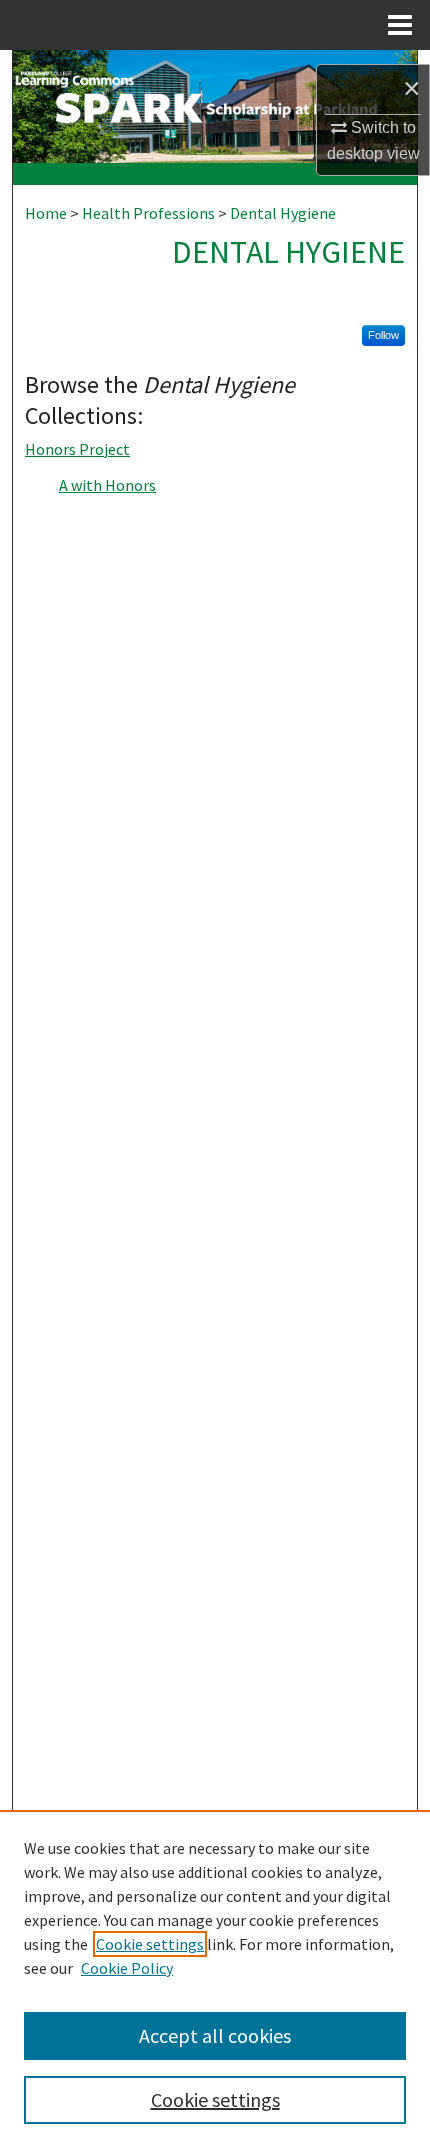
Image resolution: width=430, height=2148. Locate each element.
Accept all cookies (215, 2035)
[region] (215, 1979)
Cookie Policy (127, 1968)
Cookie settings (150, 1944)
